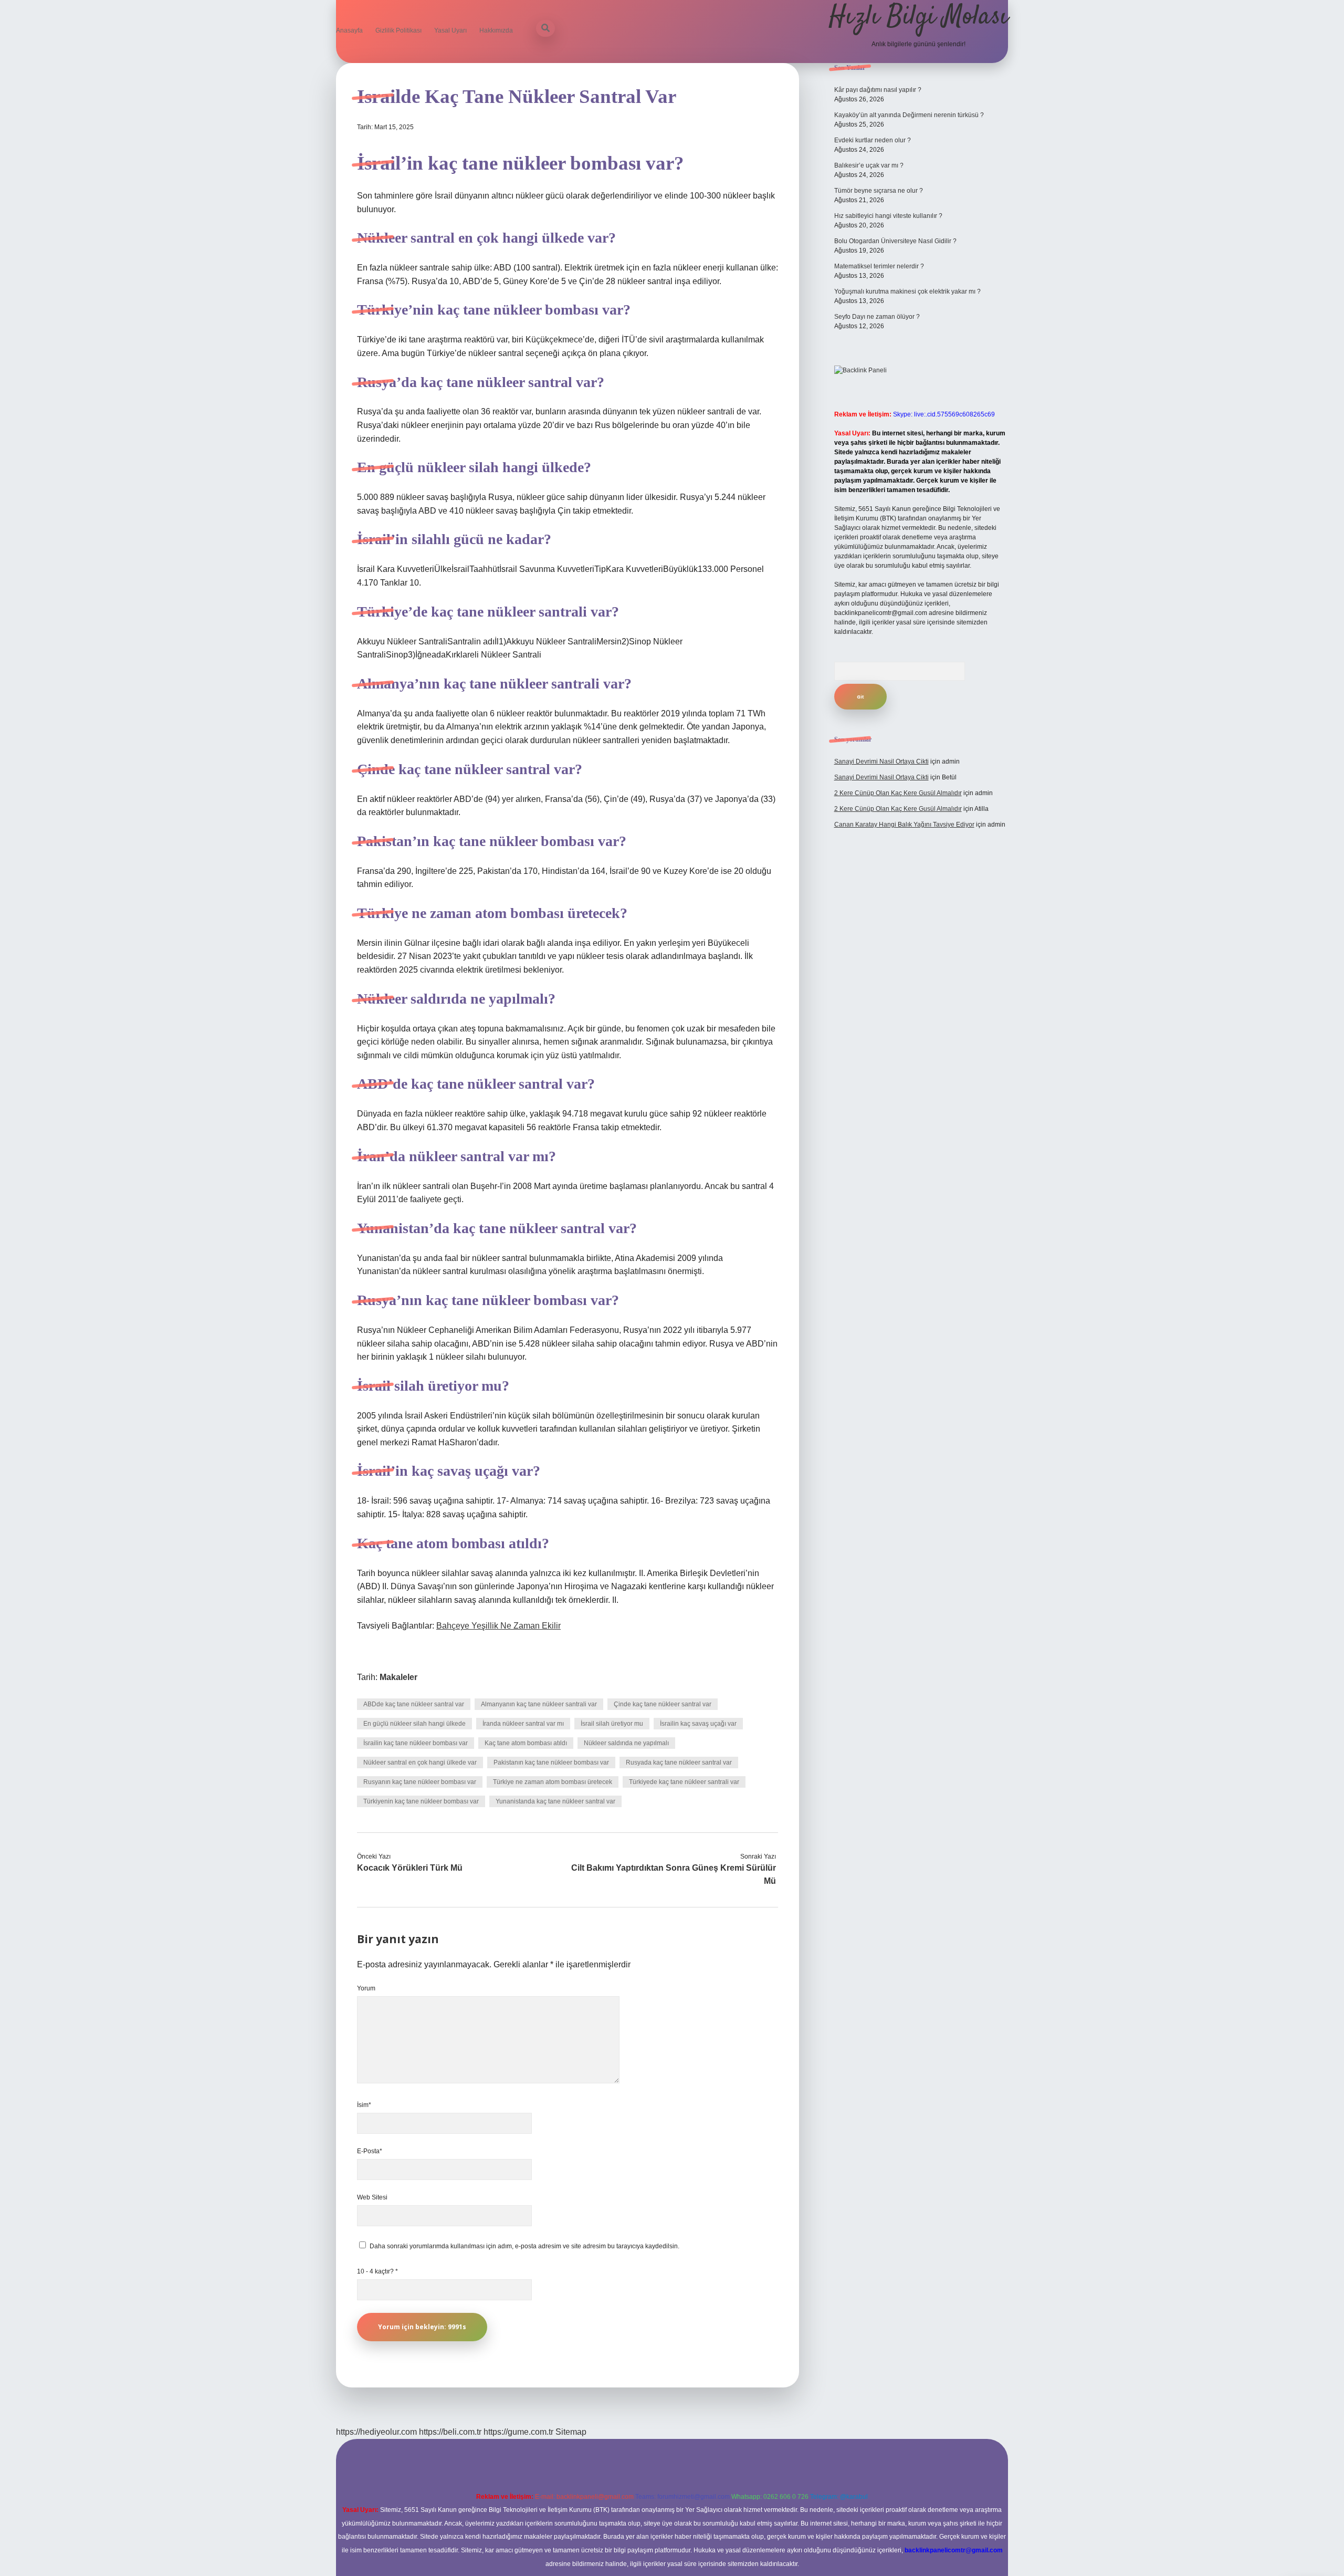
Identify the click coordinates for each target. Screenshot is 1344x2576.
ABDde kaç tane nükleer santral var (414, 1704)
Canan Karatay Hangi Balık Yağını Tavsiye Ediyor (904, 825)
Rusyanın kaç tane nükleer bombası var (420, 1782)
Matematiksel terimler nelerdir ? (879, 266)
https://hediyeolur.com (376, 2432)
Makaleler (398, 1677)
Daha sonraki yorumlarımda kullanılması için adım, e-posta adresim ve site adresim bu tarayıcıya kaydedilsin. (524, 2246)
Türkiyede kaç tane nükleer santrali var (684, 1782)
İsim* (364, 2105)
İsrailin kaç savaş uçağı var (698, 1724)
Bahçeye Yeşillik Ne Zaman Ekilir (498, 1626)
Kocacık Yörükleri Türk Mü (410, 1868)
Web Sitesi (372, 2197)
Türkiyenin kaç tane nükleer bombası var (421, 1801)
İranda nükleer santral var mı (523, 1724)
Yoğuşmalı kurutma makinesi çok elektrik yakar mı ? (907, 291)
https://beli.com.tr (450, 2432)
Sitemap (571, 2432)
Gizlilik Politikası (398, 30)
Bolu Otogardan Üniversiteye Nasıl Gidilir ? (895, 241)
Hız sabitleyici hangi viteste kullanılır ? (888, 216)
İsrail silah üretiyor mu (612, 1724)
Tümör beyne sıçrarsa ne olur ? (879, 191)
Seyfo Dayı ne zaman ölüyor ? (877, 317)
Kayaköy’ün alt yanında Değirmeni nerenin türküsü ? (909, 115)
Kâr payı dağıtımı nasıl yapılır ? (878, 90)
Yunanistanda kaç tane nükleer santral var (555, 1801)
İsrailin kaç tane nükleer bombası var (416, 1743)
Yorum (366, 1988)
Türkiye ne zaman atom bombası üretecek (553, 1782)
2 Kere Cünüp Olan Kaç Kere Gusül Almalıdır (898, 793)
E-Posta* (370, 2151)
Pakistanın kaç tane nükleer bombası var (551, 1762)
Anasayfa (349, 30)
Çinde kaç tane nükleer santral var (663, 1704)
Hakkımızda (496, 30)
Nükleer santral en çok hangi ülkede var (420, 1762)
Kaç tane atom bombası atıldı (526, 1743)
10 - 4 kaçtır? (377, 2271)
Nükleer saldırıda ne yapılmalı (626, 1743)
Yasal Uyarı (450, 30)
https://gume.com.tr (518, 2432)
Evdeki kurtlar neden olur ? (873, 140)
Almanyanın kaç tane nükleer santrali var (539, 1704)
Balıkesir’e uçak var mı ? (869, 165)
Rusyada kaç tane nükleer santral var (679, 1762)
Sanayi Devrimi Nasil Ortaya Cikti (881, 762)
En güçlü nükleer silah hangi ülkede (414, 1724)
